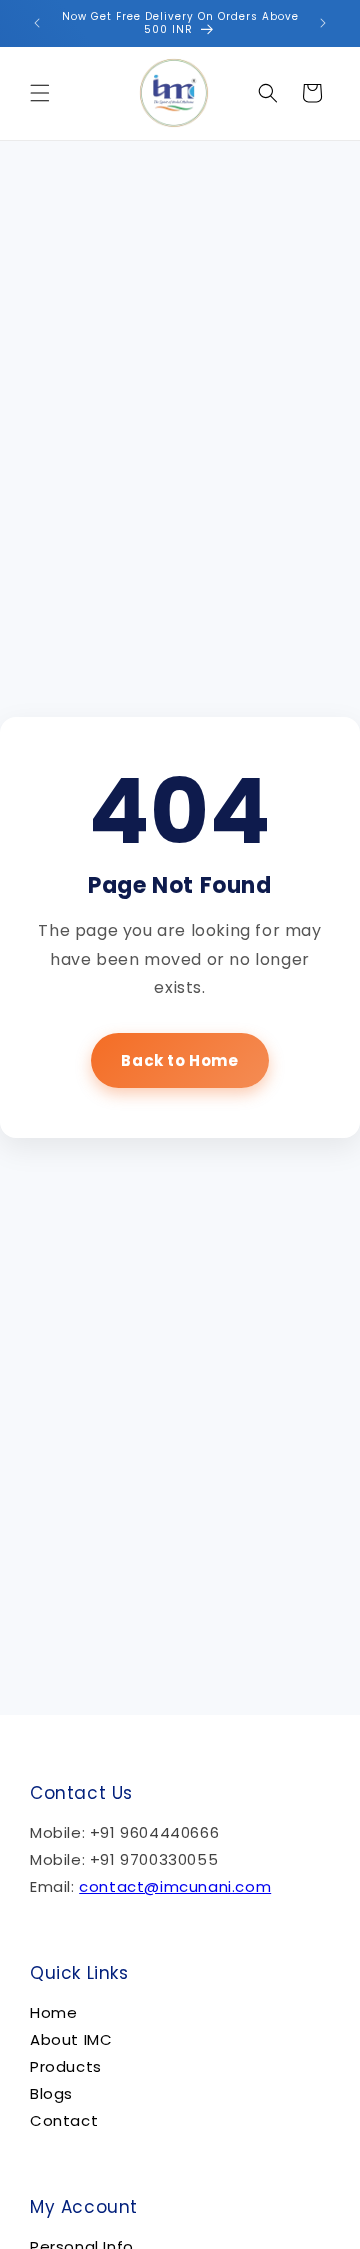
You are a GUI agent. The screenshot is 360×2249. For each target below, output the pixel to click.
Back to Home (179, 1060)
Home (53, 2012)
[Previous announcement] (37, 23)
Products (66, 2066)
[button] (40, 93)
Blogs (51, 2093)
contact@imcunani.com (175, 1886)
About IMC (71, 2039)
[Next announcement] (323, 23)
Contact (64, 2120)
